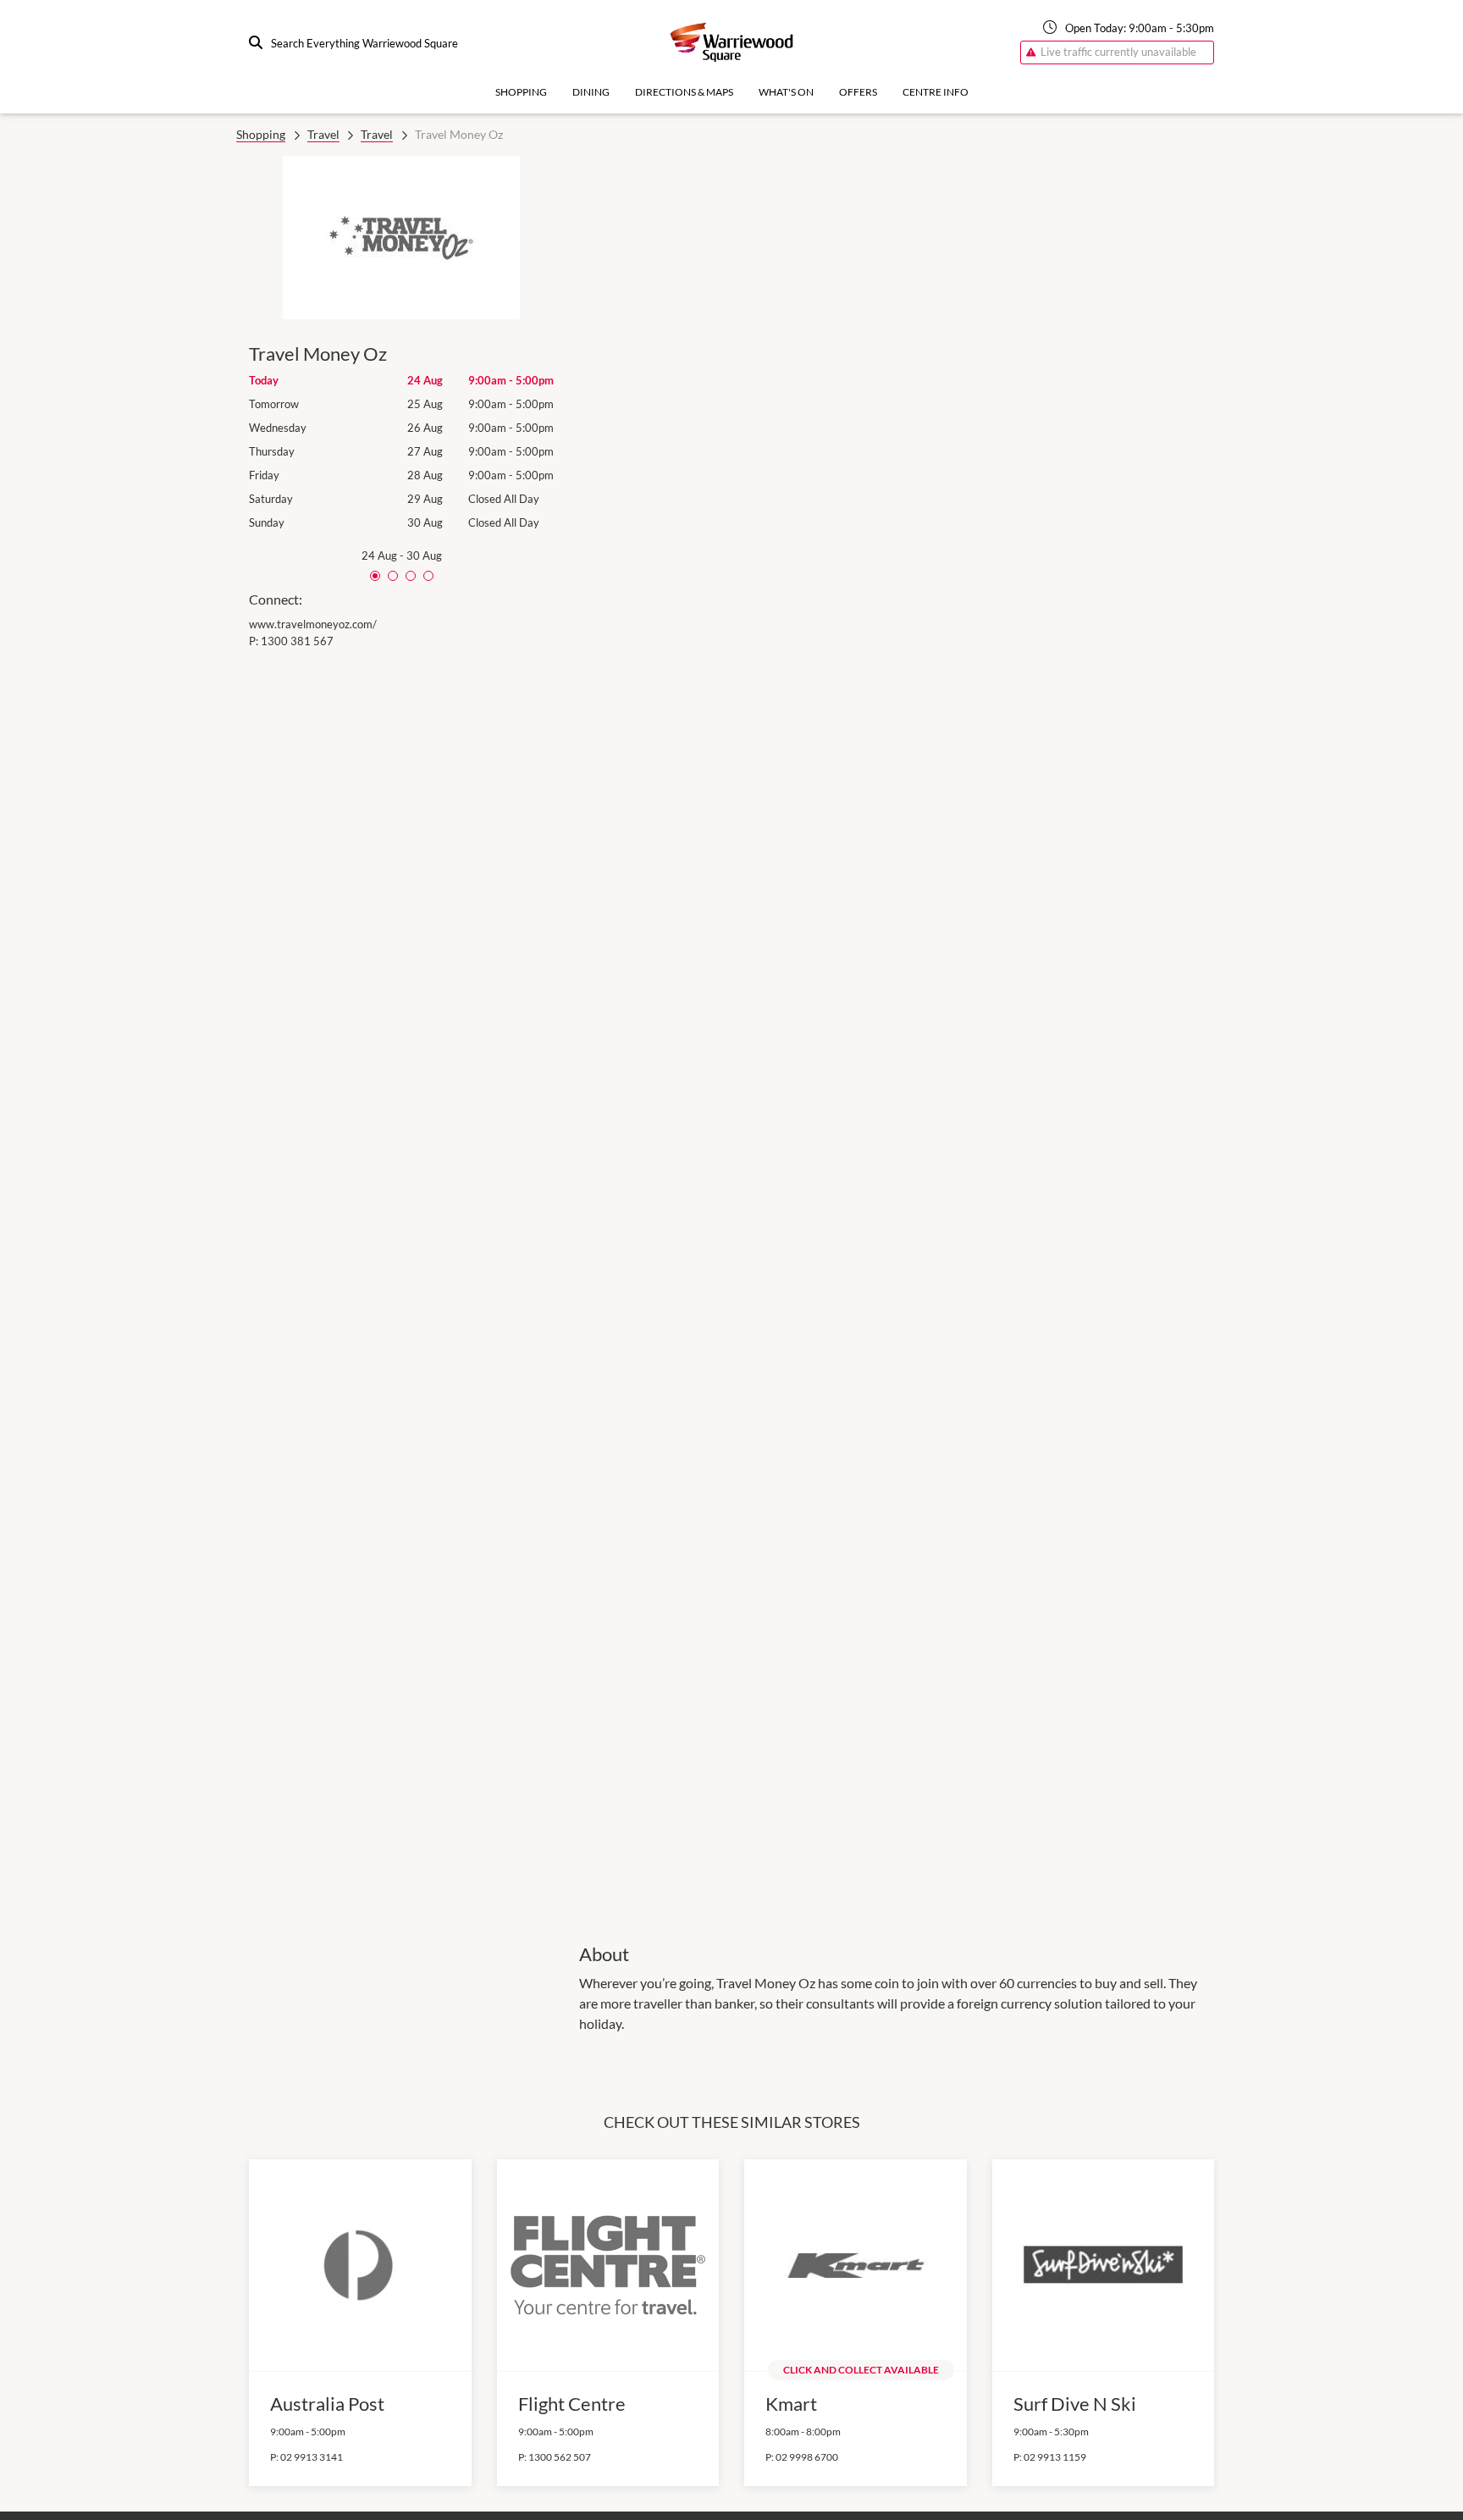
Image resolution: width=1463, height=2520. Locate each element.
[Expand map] (897, 1038)
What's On (786, 92)
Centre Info (936, 92)
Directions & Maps (684, 92)
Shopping (521, 92)
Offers (858, 92)
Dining (591, 92)
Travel (323, 134)
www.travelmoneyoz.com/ (313, 624)
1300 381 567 (297, 641)
